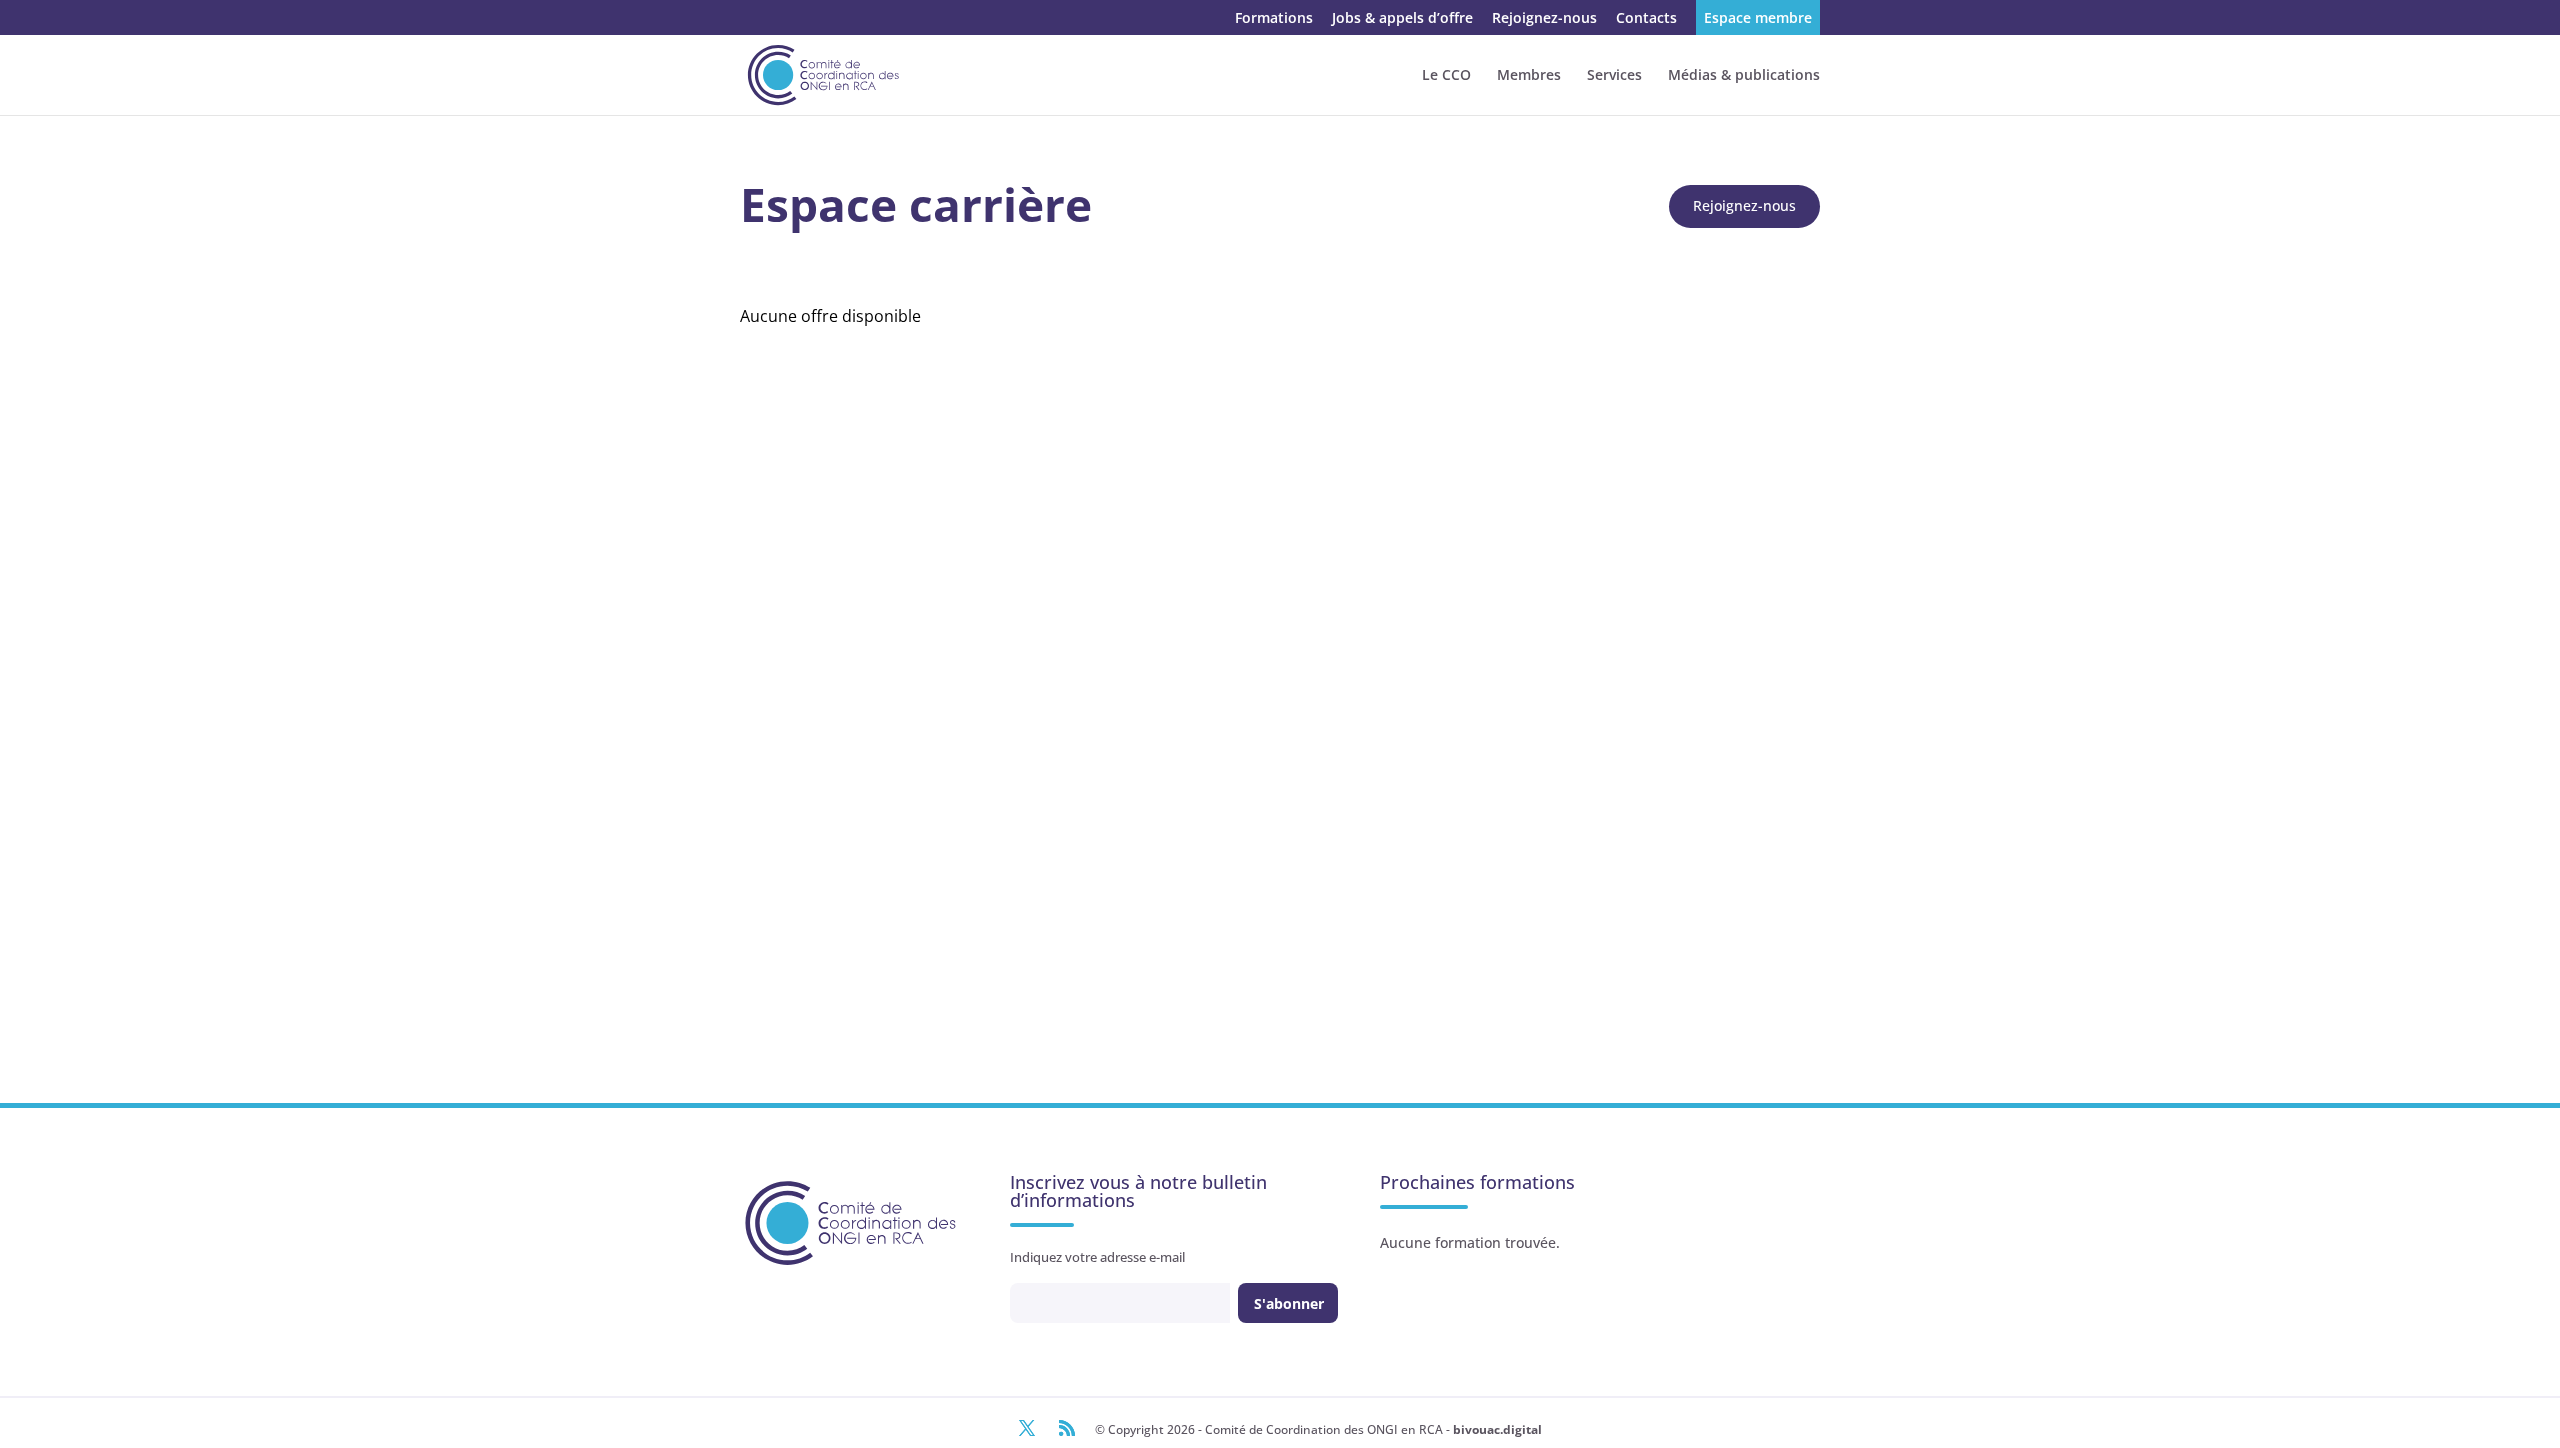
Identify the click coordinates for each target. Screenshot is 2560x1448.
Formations (1274, 19)
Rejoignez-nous (1544, 19)
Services (1614, 76)
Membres (1529, 76)
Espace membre (1758, 19)
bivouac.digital (1497, 1429)
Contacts (1646, 19)
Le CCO (1446, 76)
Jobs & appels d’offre (1402, 19)
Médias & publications (1744, 76)
